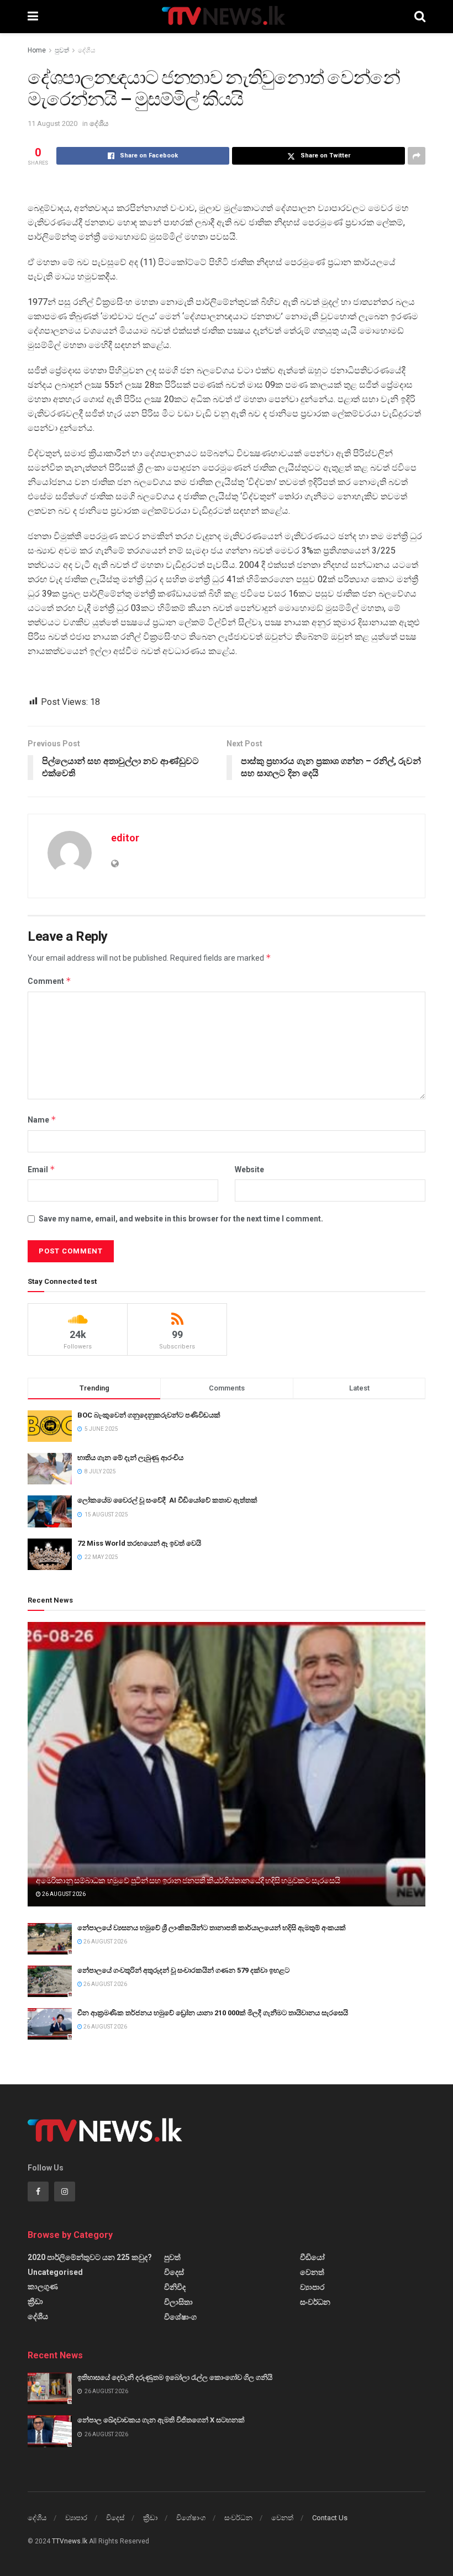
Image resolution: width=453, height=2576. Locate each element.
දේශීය (87, 50)
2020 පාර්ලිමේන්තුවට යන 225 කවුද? (90, 2257)
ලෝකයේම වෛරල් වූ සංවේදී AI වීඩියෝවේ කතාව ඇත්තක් (167, 1500)
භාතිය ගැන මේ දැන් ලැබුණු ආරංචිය (130, 1458)
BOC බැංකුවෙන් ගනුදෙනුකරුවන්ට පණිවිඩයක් (149, 1415)
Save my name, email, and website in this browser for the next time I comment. (181, 1219)
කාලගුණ (43, 2287)
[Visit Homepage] (226, 17)
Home (37, 50)
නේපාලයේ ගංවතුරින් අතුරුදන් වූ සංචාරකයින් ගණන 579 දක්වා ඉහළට (183, 1970)
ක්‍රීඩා (35, 2301)
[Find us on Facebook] (38, 2192)
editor (125, 838)
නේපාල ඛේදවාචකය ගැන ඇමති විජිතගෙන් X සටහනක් (161, 2420)
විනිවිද (175, 2287)
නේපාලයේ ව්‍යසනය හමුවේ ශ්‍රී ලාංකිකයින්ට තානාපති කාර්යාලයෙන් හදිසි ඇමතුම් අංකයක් (212, 1928)
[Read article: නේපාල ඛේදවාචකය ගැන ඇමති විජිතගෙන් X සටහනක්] (50, 2431)
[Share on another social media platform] (417, 156)
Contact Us (330, 2518)
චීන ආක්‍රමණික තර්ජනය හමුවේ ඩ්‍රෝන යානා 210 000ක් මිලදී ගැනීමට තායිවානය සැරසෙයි (213, 2013)
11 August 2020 (52, 123)
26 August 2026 (63, 1894)
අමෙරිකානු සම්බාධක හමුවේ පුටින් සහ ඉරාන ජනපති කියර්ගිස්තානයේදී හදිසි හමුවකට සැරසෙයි (188, 1880)
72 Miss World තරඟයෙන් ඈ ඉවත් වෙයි (139, 1543)
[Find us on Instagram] (65, 2192)
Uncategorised (55, 2272)
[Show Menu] (33, 17)
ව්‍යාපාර (312, 2287)
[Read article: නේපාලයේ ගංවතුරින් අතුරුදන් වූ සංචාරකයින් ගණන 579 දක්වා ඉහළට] (50, 1981)
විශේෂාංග (180, 2317)
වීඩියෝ (312, 2257)
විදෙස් (174, 2272)
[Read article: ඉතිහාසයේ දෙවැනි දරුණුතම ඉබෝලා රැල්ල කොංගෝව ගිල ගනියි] (50, 2388)
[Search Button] (420, 17)
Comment (49, 981)
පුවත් (62, 50)
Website (249, 1170)
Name (42, 1120)
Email (41, 1169)
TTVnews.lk (70, 2541)
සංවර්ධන (315, 2302)
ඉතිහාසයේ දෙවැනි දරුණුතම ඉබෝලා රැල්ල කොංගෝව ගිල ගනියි (175, 2377)
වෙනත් (312, 2272)
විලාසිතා (178, 2302)
